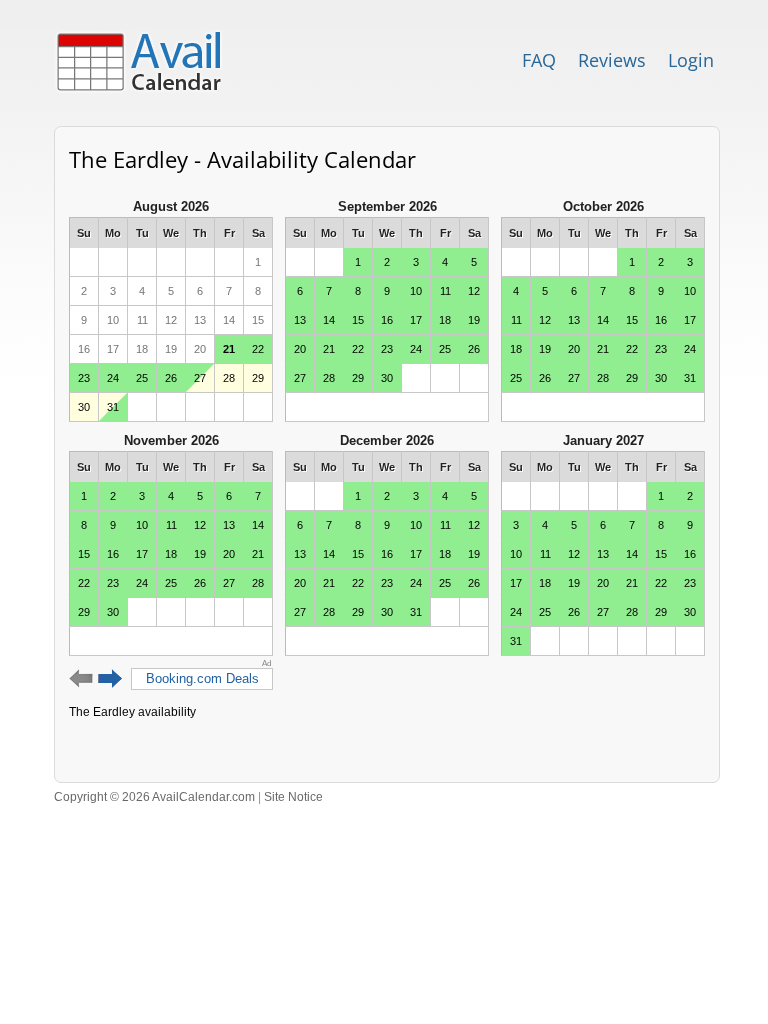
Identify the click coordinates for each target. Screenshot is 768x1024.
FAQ (539, 60)
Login (691, 60)
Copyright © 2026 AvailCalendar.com (154, 797)
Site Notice (293, 797)
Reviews (612, 60)
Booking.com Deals (202, 678)
